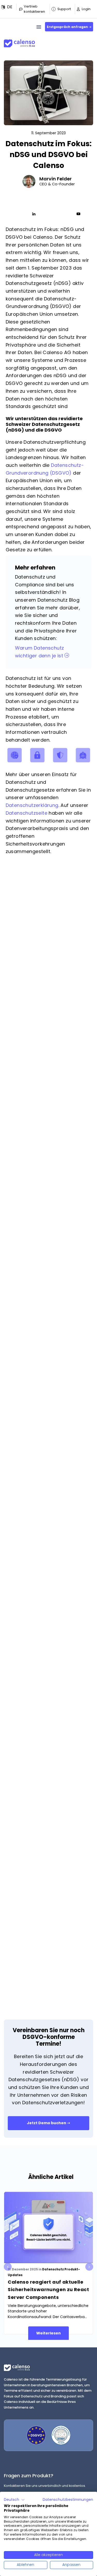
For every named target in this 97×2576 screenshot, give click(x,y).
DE (10, 7)
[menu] (39, 27)
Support (64, 9)
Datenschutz (53, 2269)
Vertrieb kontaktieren (34, 9)
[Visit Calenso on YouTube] (78, 214)
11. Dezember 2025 (23, 2269)
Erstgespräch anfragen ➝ (69, 27)
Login (86, 9)
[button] (14, 2500)
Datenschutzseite (27, 813)
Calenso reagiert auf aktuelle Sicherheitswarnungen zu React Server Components (48, 2290)
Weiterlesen (48, 2333)
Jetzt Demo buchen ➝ (48, 2123)
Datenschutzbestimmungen (68, 2500)
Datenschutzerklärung (32, 805)
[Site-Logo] (19, 41)
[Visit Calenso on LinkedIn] (34, 214)
